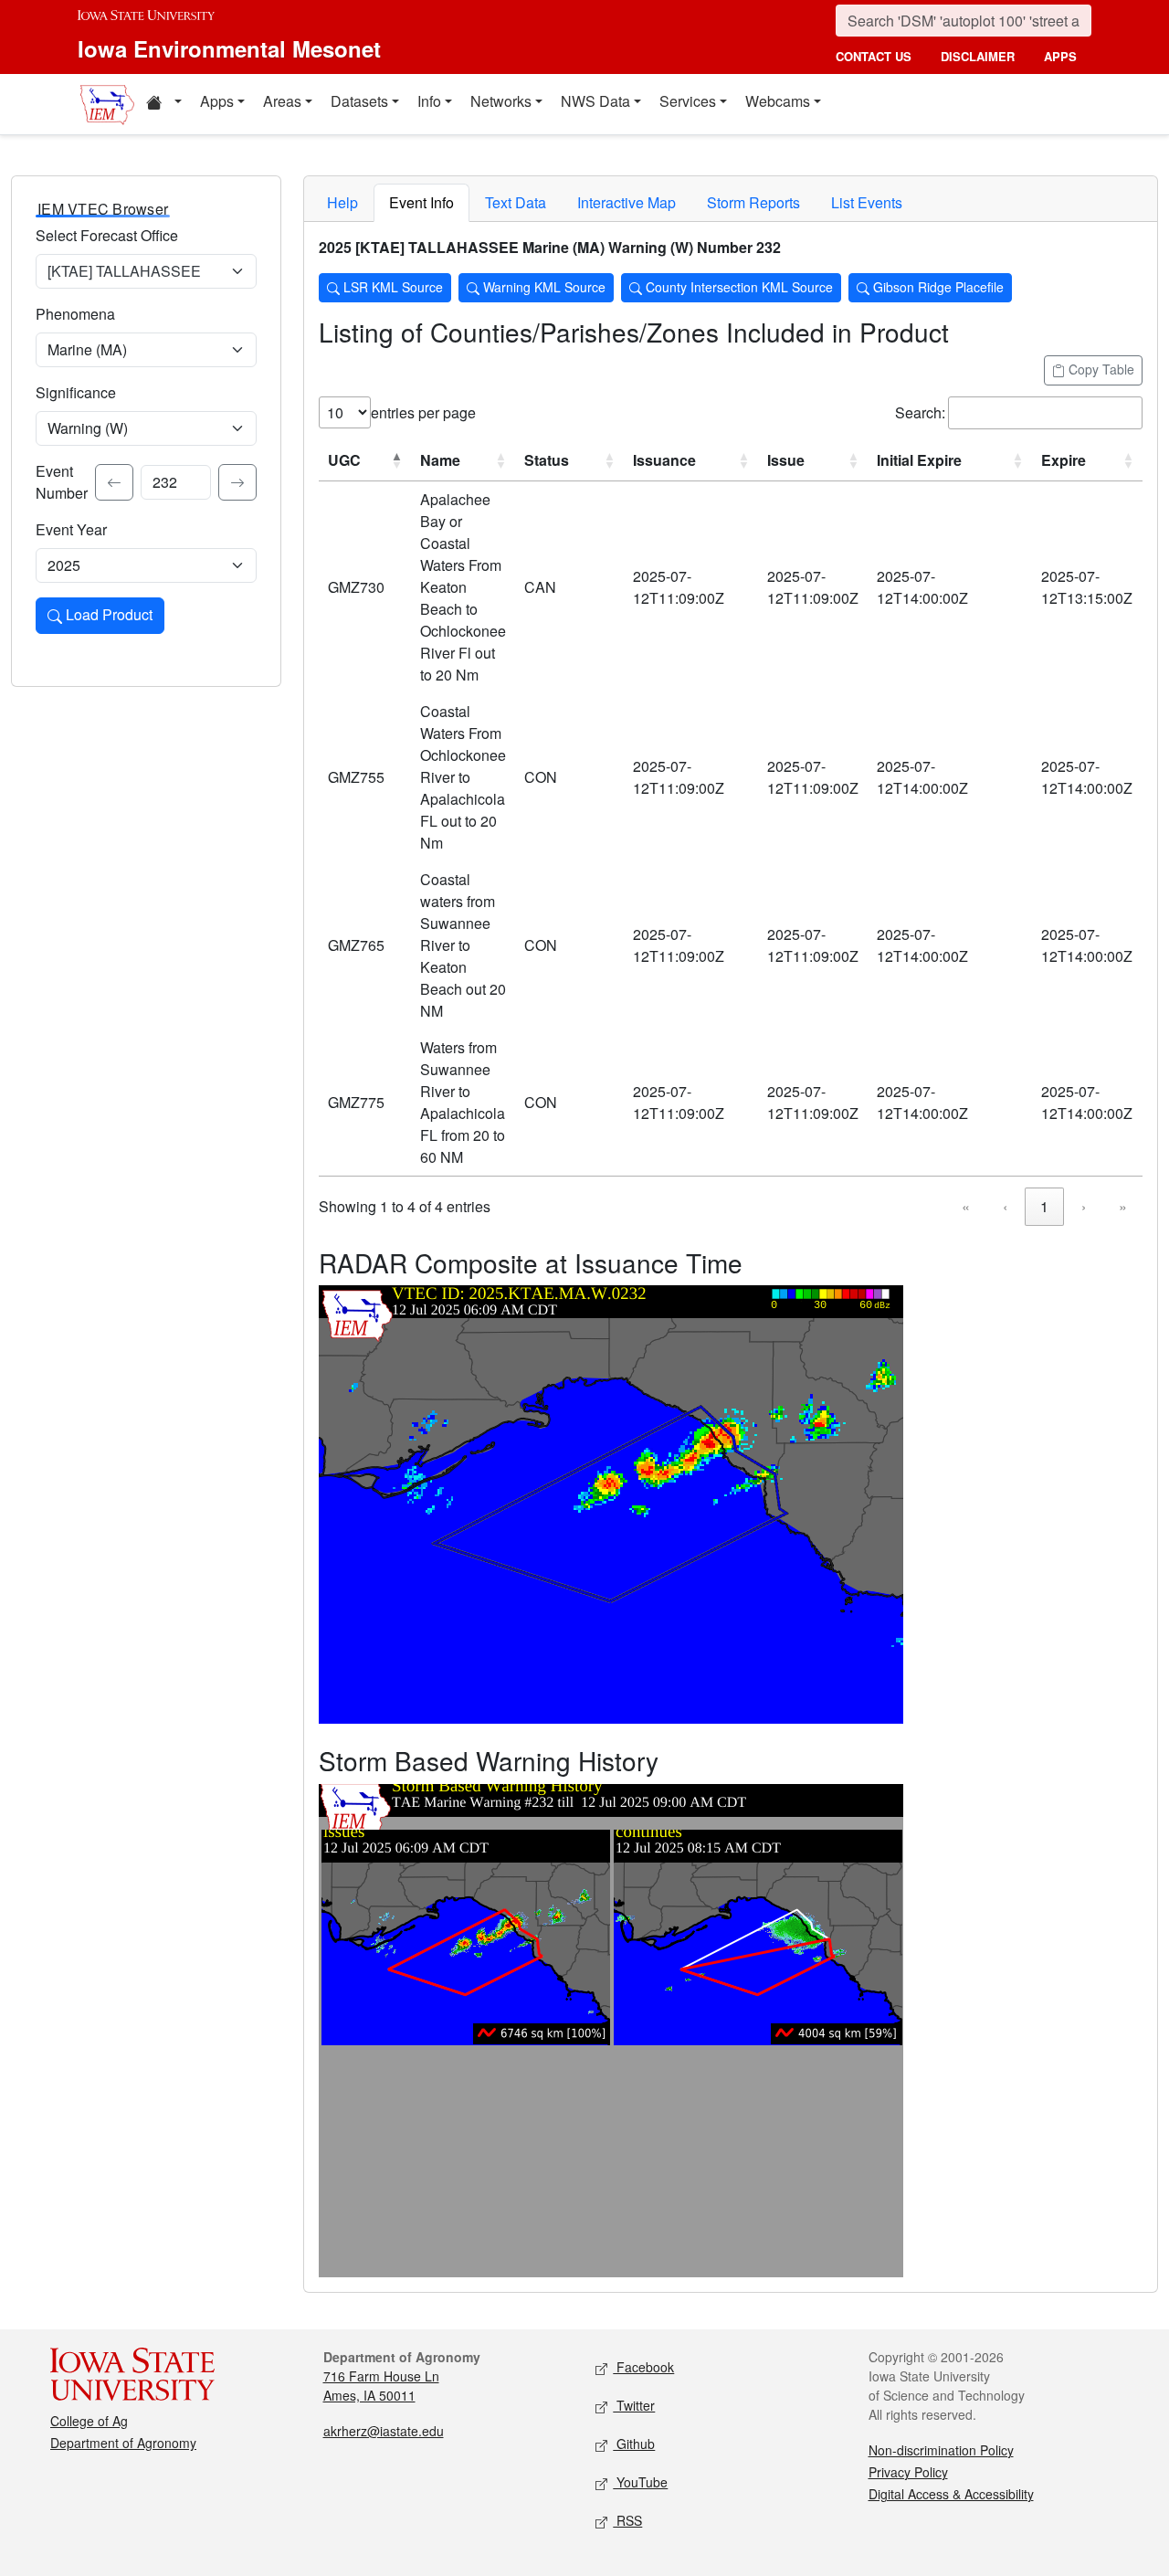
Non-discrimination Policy (941, 2450)
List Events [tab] (867, 202)
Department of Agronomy (123, 2443)
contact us (874, 56)
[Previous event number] (114, 482)
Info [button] (429, 101)
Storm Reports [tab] (753, 202)
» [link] (1123, 1206)
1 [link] (1044, 1206)
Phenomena (75, 314)
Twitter (634, 2405)
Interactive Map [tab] (627, 202)
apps (1060, 56)
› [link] (1084, 1206)
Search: (920, 412)
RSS (627, 2520)
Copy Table (1100, 369)
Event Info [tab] (421, 202)
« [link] (966, 1206)
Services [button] (688, 101)
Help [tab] (342, 202)
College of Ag (89, 2421)
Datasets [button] (359, 101)
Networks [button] (501, 101)
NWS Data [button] (595, 101)
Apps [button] (217, 101)
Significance (76, 392)
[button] (163, 104)
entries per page (423, 412)
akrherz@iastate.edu (384, 2431)
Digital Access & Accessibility (951, 2494)
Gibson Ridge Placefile (937, 287)
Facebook (643, 2367)
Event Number (62, 482)
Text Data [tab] (516, 202)
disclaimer (978, 56)
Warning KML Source (542, 287)
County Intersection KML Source (737, 287)
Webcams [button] (778, 101)
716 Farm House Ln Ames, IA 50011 (381, 2386)
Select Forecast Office (107, 235)
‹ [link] (1005, 1206)
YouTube (640, 2482)
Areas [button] (282, 101)
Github (634, 2444)
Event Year (71, 529)
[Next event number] (237, 482)
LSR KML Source (391, 287)
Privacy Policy (908, 2472)
